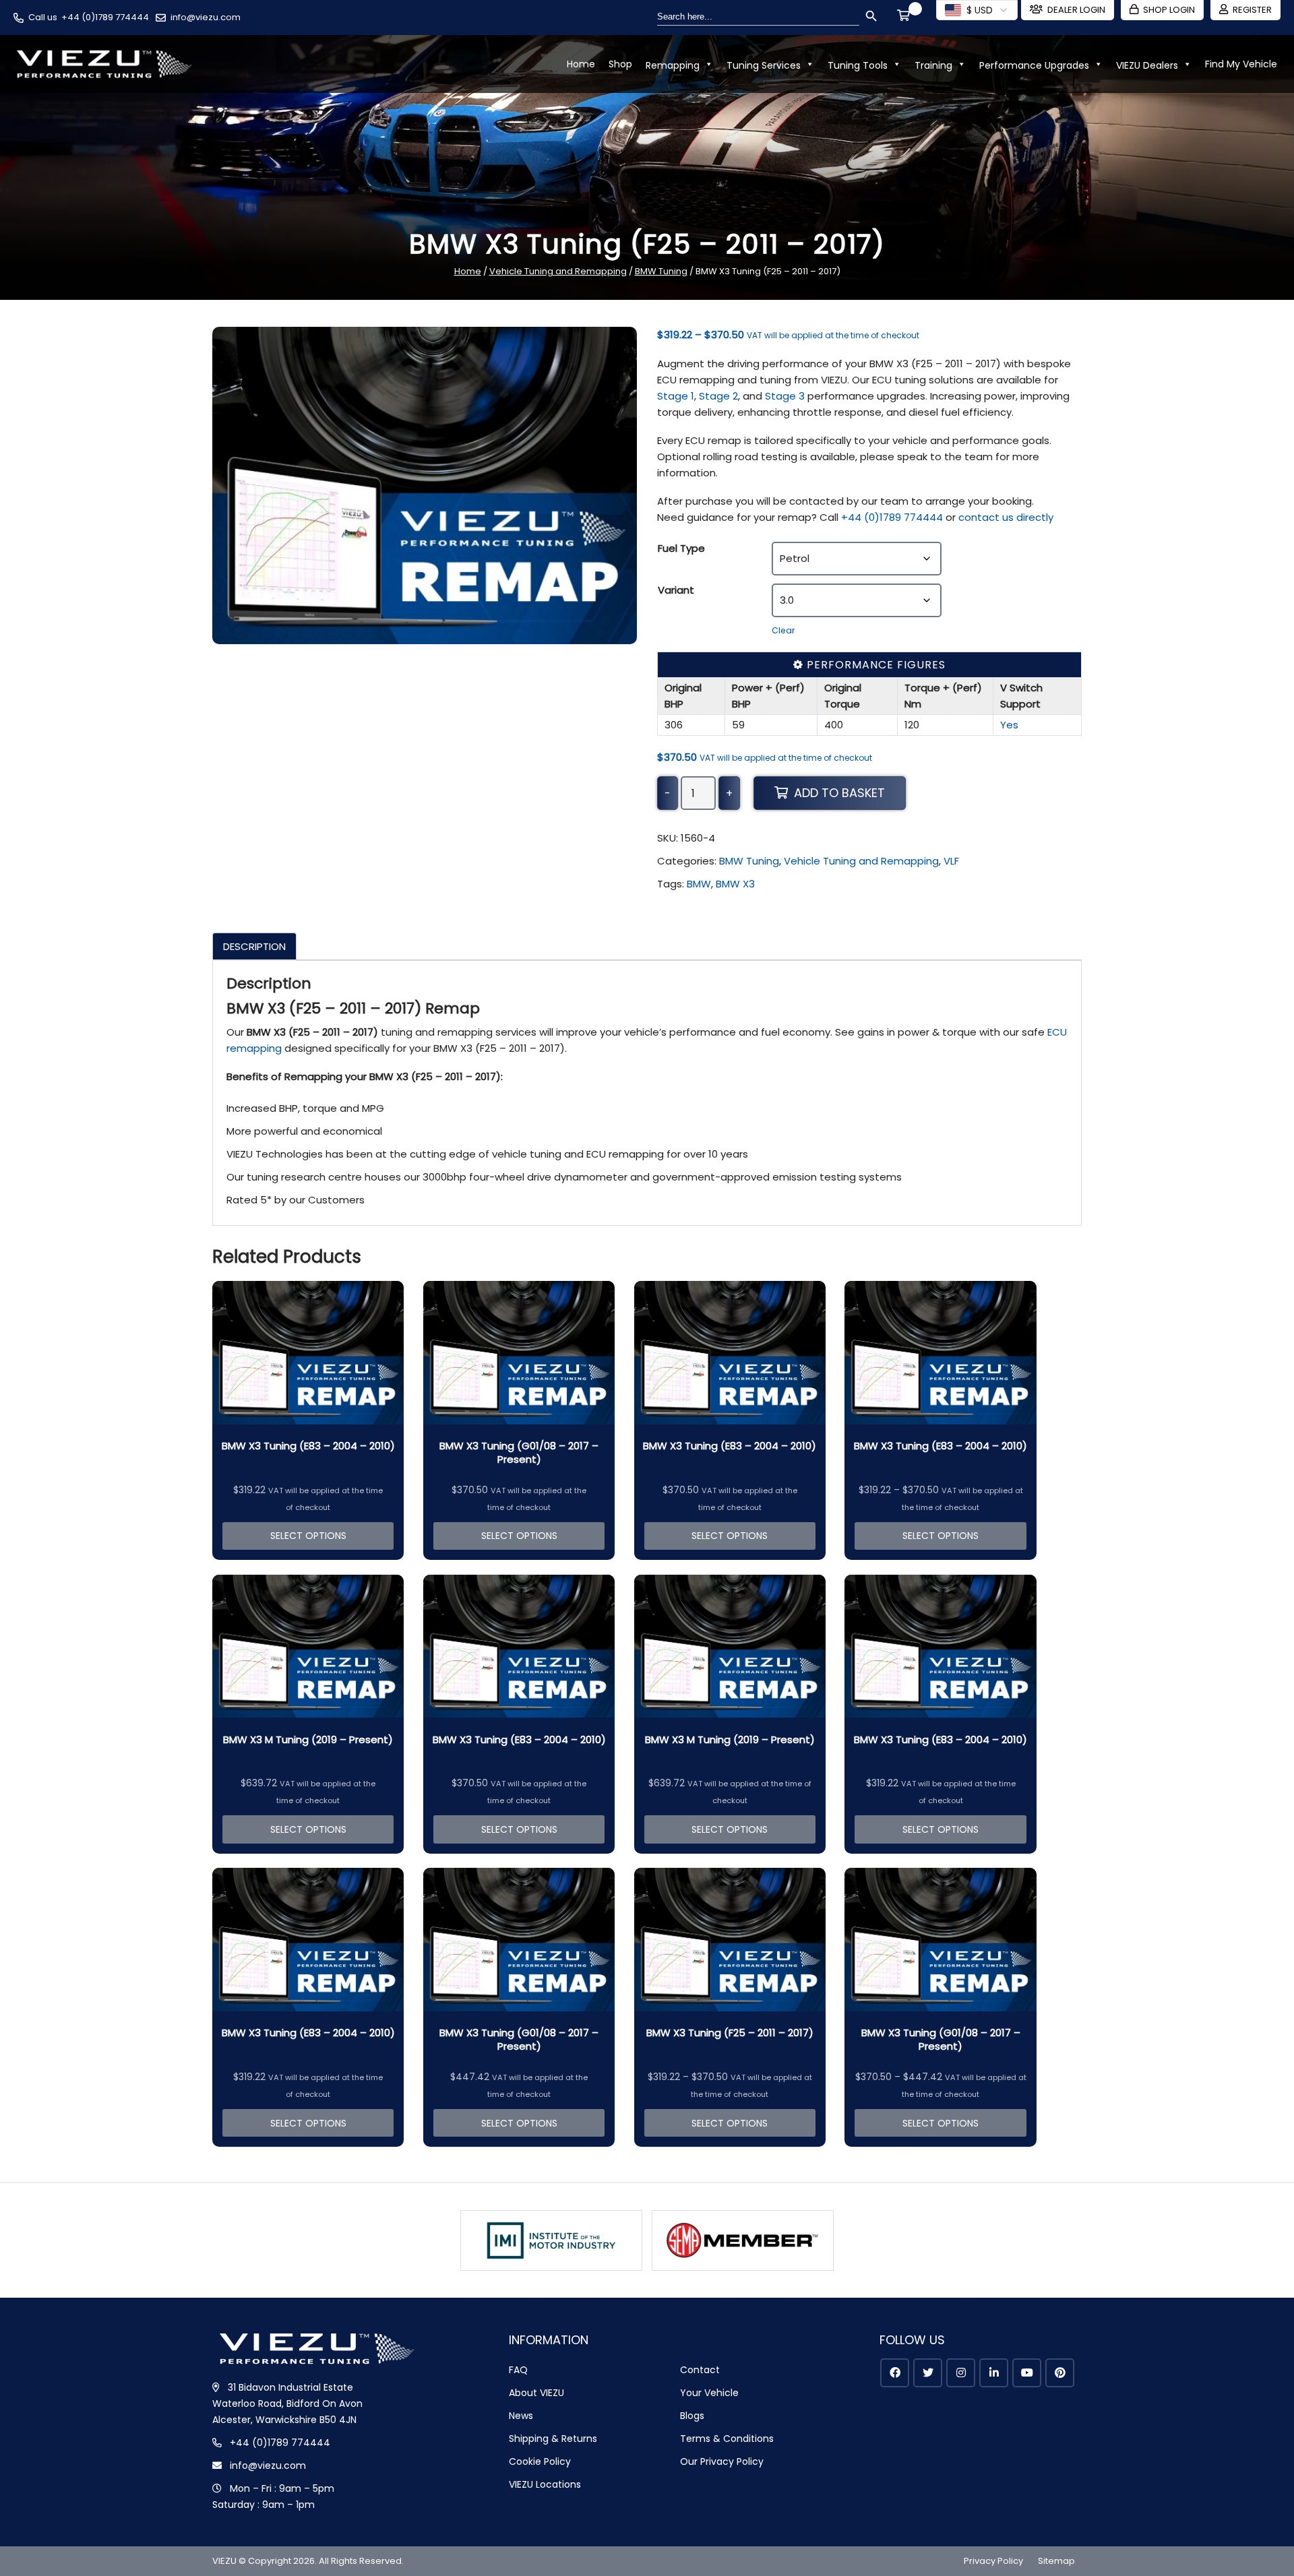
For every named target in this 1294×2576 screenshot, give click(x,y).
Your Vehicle (709, 2393)
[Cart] (906, 17)
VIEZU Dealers (1147, 65)
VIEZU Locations (545, 2484)
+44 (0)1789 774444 (105, 17)
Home (581, 64)
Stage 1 (676, 396)
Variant (676, 590)
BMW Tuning (661, 271)
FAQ (518, 2370)
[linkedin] (994, 2373)
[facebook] (895, 2373)
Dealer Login (1076, 10)
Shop (620, 64)
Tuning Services (764, 65)
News (521, 2416)
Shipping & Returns (553, 2439)
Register (1252, 10)
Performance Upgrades (1034, 65)
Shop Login (1169, 10)
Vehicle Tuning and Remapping (558, 271)
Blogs (692, 2416)
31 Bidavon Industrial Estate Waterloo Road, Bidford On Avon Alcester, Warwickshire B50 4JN (287, 2404)
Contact (700, 2370)
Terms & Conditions (727, 2439)
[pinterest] (1060, 2373)
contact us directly (1006, 517)
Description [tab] (254, 946)
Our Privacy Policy (722, 2461)
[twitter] (928, 2373)
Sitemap (1056, 2561)
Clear (783, 630)
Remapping (673, 65)
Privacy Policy (993, 2561)
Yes (1009, 725)
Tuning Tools (858, 65)
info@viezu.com (206, 17)
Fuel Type (681, 548)
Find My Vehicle (1241, 64)
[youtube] (1027, 2373)
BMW (699, 884)
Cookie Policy (540, 2461)
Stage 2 (718, 396)
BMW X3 (735, 884)
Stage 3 (785, 396)
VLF (951, 861)
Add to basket (839, 793)
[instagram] (961, 2373)
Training (933, 65)
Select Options (308, 1536)
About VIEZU (536, 2393)
